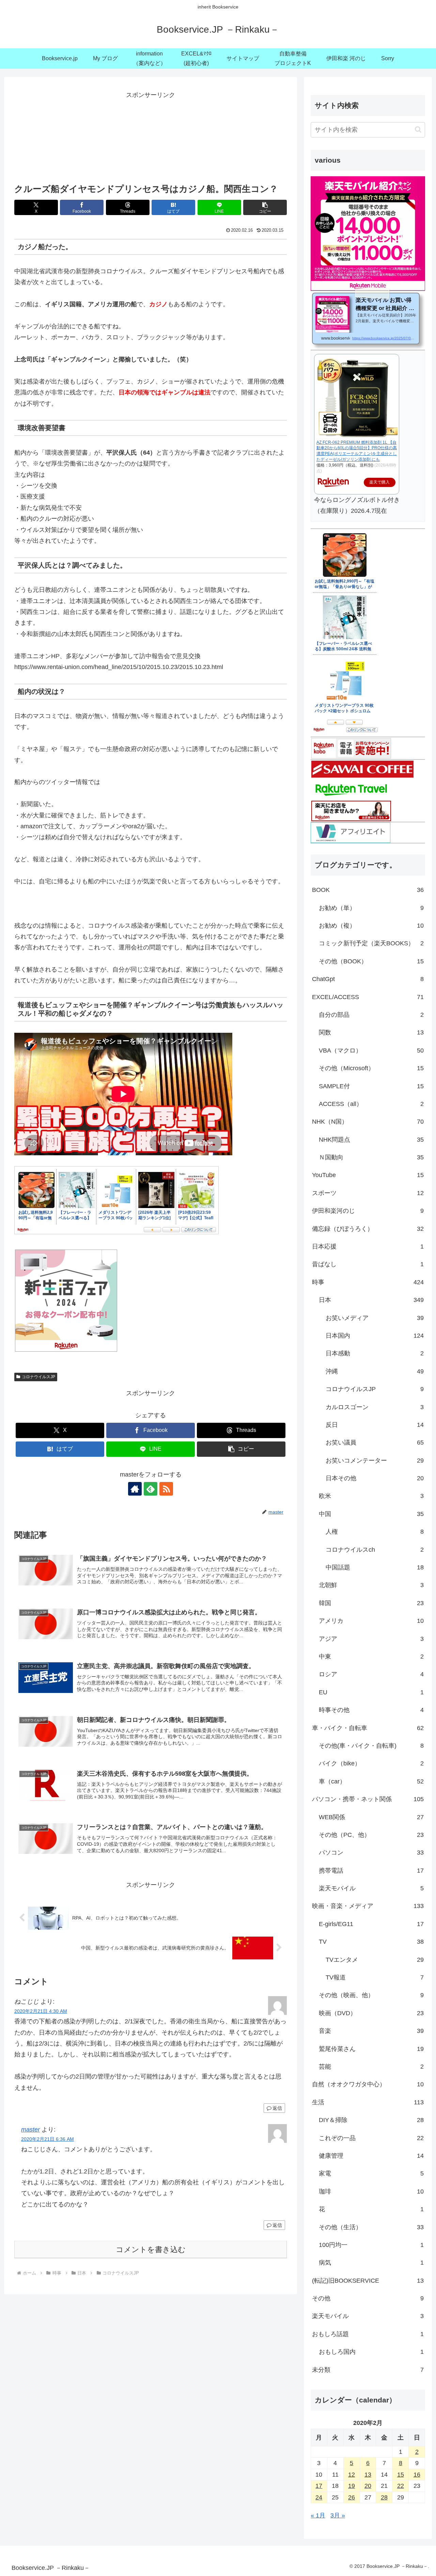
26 (352, 2497)
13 (368, 2475)
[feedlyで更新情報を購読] (151, 1489)
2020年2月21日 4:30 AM (41, 2011)
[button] (265, 207)
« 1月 (318, 2515)
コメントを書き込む (151, 2249)
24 (319, 2497)
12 (352, 2475)
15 (401, 2475)
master (30, 2130)
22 (401, 2486)
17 (319, 2486)
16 (417, 2475)
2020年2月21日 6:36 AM (48, 2139)
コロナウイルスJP (38, 1377)
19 (352, 2486)
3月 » (338, 2515)
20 (368, 2486)
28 (384, 2497)
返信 (277, 2108)
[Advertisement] (151, 135)
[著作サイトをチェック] (135, 1489)
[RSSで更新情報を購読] (166, 1489)
